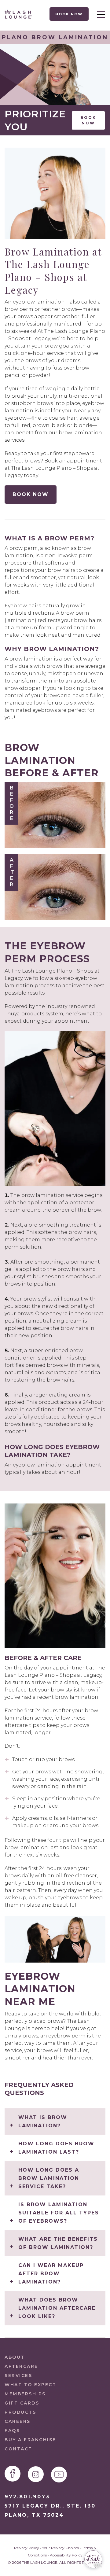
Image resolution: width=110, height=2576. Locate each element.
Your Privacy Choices (61, 2548)
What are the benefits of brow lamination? (58, 2243)
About (15, 2357)
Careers (18, 2421)
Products (20, 2412)
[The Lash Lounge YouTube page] (59, 2475)
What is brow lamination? (43, 2122)
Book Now (69, 14)
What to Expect (30, 2385)
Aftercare (21, 2366)
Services (18, 2375)
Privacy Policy (27, 2548)
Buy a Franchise (30, 2440)
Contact (18, 2449)
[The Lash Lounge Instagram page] (36, 2474)
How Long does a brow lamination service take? (49, 2178)
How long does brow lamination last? (56, 2148)
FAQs (12, 2431)
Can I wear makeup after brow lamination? (51, 2274)
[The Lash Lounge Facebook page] (13, 2474)
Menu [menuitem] (99, 14)
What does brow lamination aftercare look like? (57, 2308)
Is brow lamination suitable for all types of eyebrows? (59, 2213)
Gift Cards (22, 2403)
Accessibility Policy (66, 2555)
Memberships (25, 2394)
